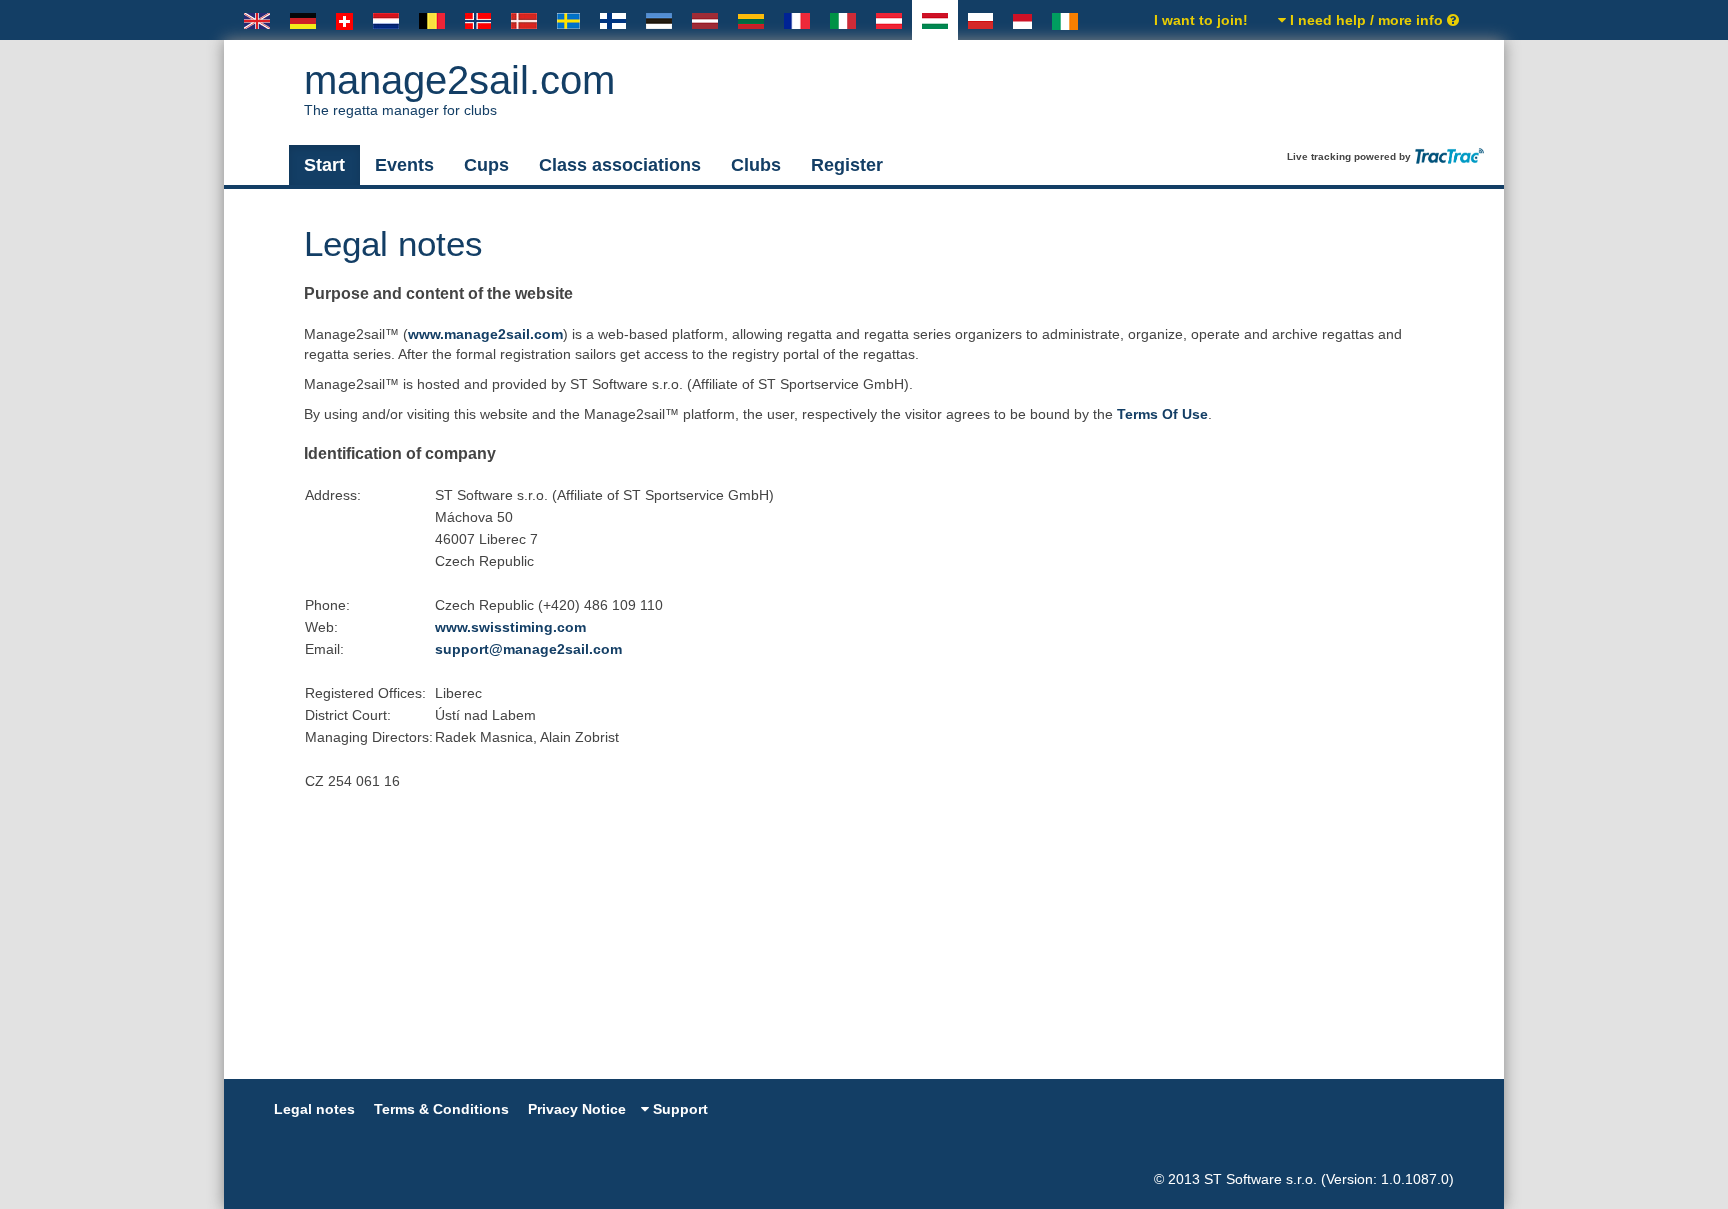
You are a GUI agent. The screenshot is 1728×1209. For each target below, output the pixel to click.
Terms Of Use (1162, 414)
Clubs (756, 165)
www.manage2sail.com (485, 334)
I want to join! (1201, 20)
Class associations (620, 165)
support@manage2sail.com (528, 649)
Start (324, 165)
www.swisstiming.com (510, 627)
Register (847, 165)
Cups (486, 165)
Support (678, 1109)
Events (404, 165)
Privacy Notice (577, 1109)
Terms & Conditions (441, 1109)
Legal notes (314, 1109)
